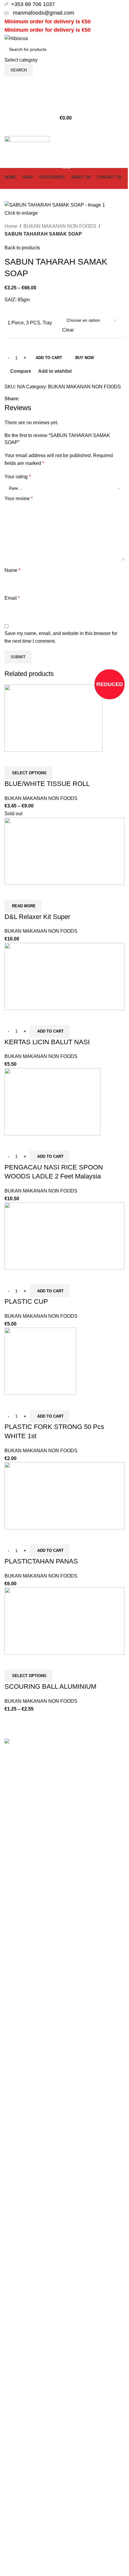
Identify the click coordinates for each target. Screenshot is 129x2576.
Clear (68, 330)
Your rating (18, 477)
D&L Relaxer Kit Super (37, 917)
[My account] (64, 82)
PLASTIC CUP (26, 1301)
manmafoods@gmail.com (43, 13)
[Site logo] (16, 38)
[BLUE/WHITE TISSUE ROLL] (54, 718)
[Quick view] (28, 759)
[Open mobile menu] (64, 130)
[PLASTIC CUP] (64, 1236)
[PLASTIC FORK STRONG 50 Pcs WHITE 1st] (40, 1361)
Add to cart (49, 358)
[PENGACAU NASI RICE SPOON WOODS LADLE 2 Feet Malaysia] (52, 1101)
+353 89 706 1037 (34, 4)
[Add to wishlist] (44, 759)
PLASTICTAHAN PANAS (41, 1561)
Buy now (85, 358)
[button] (50, 1031)
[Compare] (12, 759)
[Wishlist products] (64, 94)
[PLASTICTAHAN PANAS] (64, 1495)
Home (11, 226)
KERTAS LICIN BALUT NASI (47, 1042)
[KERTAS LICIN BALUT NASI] (64, 976)
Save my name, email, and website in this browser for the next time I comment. (61, 637)
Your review (19, 498)
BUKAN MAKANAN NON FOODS (60, 226)
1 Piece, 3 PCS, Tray (30, 323)
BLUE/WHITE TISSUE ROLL (47, 784)
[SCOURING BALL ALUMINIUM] (64, 1621)
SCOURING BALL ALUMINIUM (50, 1686)
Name (12, 570)
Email (12, 598)
